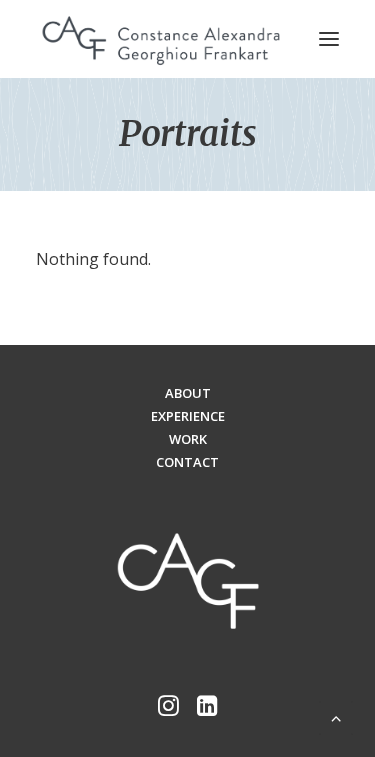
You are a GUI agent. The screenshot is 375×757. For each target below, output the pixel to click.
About (188, 393)
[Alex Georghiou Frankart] (161, 39)
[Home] (188, 583)
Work (188, 439)
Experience (188, 416)
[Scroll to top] (336, 716)
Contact (187, 462)
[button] (329, 39)
